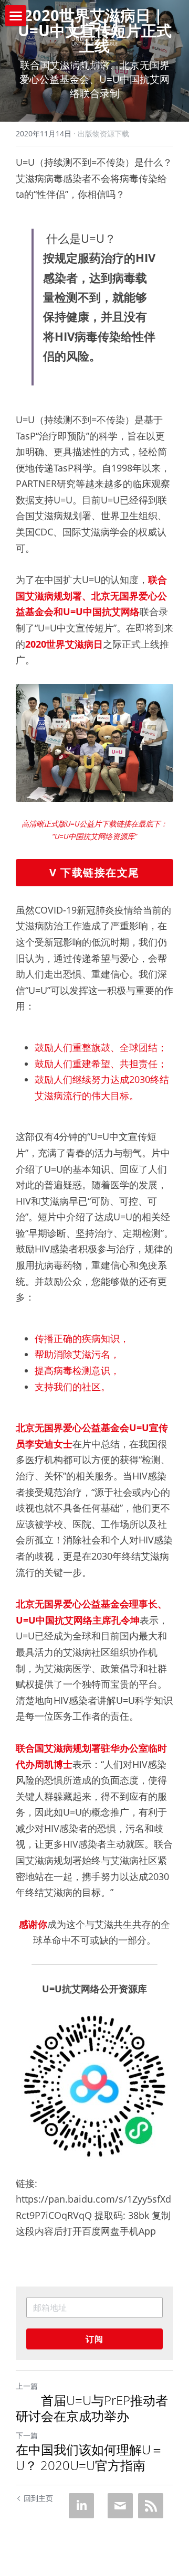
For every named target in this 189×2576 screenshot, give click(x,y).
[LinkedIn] (81, 2506)
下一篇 (27, 2435)
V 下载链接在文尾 (94, 872)
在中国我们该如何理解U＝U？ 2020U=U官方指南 (90, 2457)
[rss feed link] (151, 2506)
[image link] (94, 31)
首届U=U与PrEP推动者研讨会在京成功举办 (92, 2408)
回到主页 (38, 2498)
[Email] (120, 2506)
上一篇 (27, 2386)
